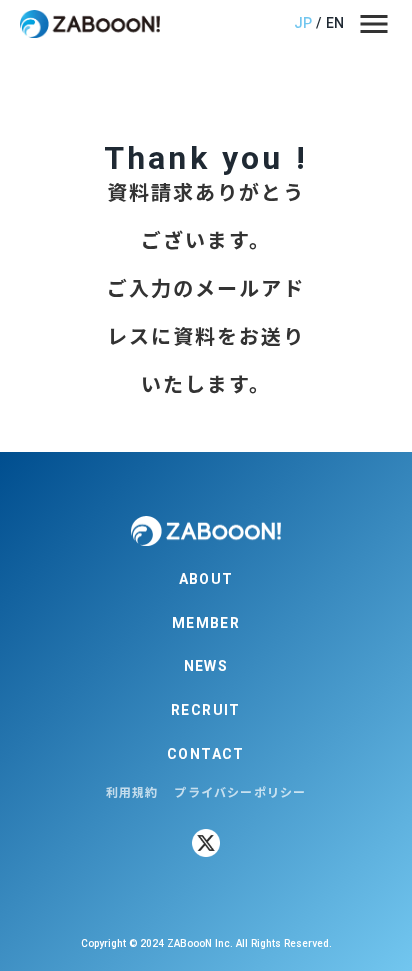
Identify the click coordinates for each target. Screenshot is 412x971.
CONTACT (206, 754)
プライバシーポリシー (240, 791)
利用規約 (132, 791)
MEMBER (206, 623)
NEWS (206, 666)
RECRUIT (206, 710)
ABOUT (206, 579)
